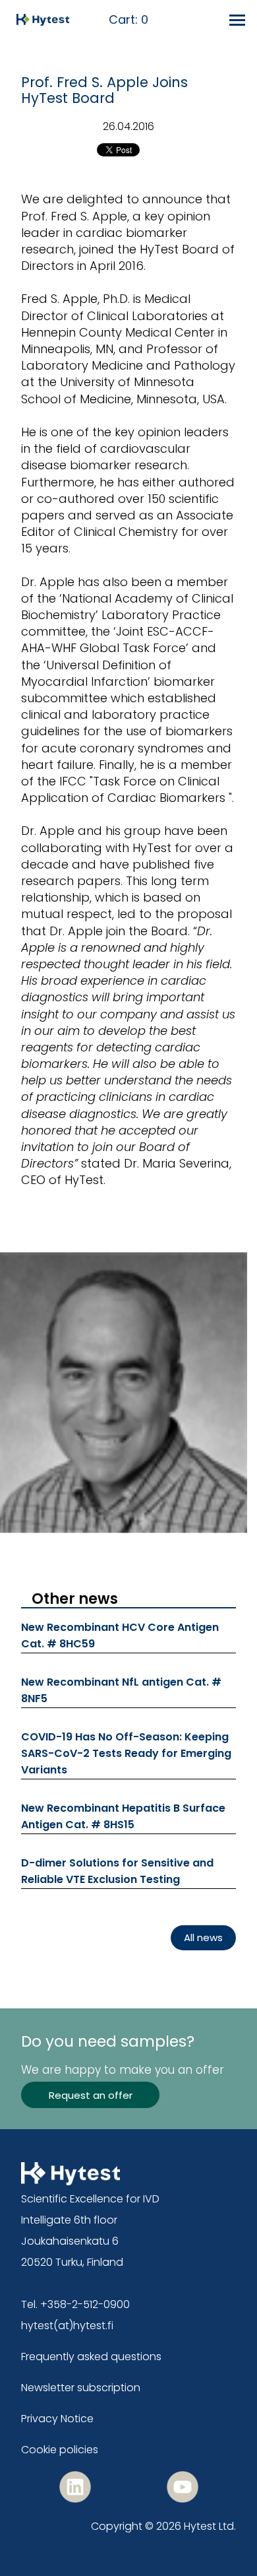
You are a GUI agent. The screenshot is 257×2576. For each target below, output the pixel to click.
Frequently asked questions (91, 2357)
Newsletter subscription (81, 2388)
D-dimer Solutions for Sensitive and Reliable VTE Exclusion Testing (117, 1871)
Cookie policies (60, 2450)
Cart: (128, 20)
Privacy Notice (57, 2419)
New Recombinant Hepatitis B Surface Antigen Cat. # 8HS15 (123, 1816)
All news (203, 1937)
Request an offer (91, 2095)
